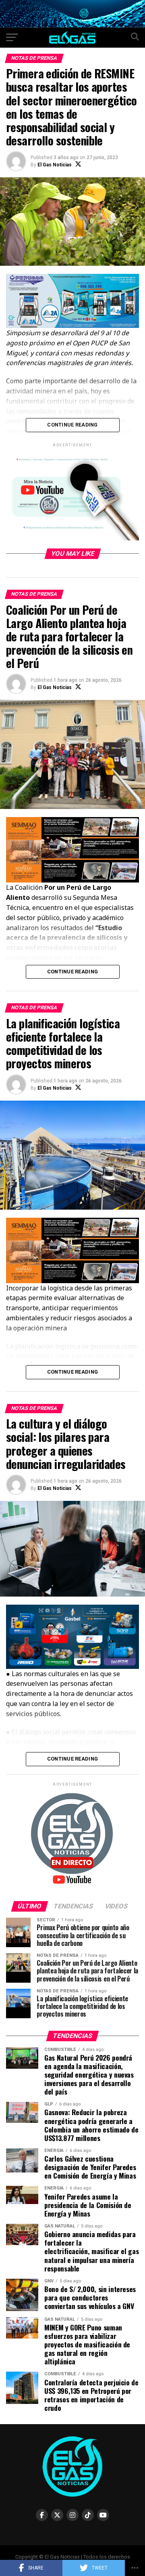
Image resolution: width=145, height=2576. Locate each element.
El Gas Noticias (55, 165)
